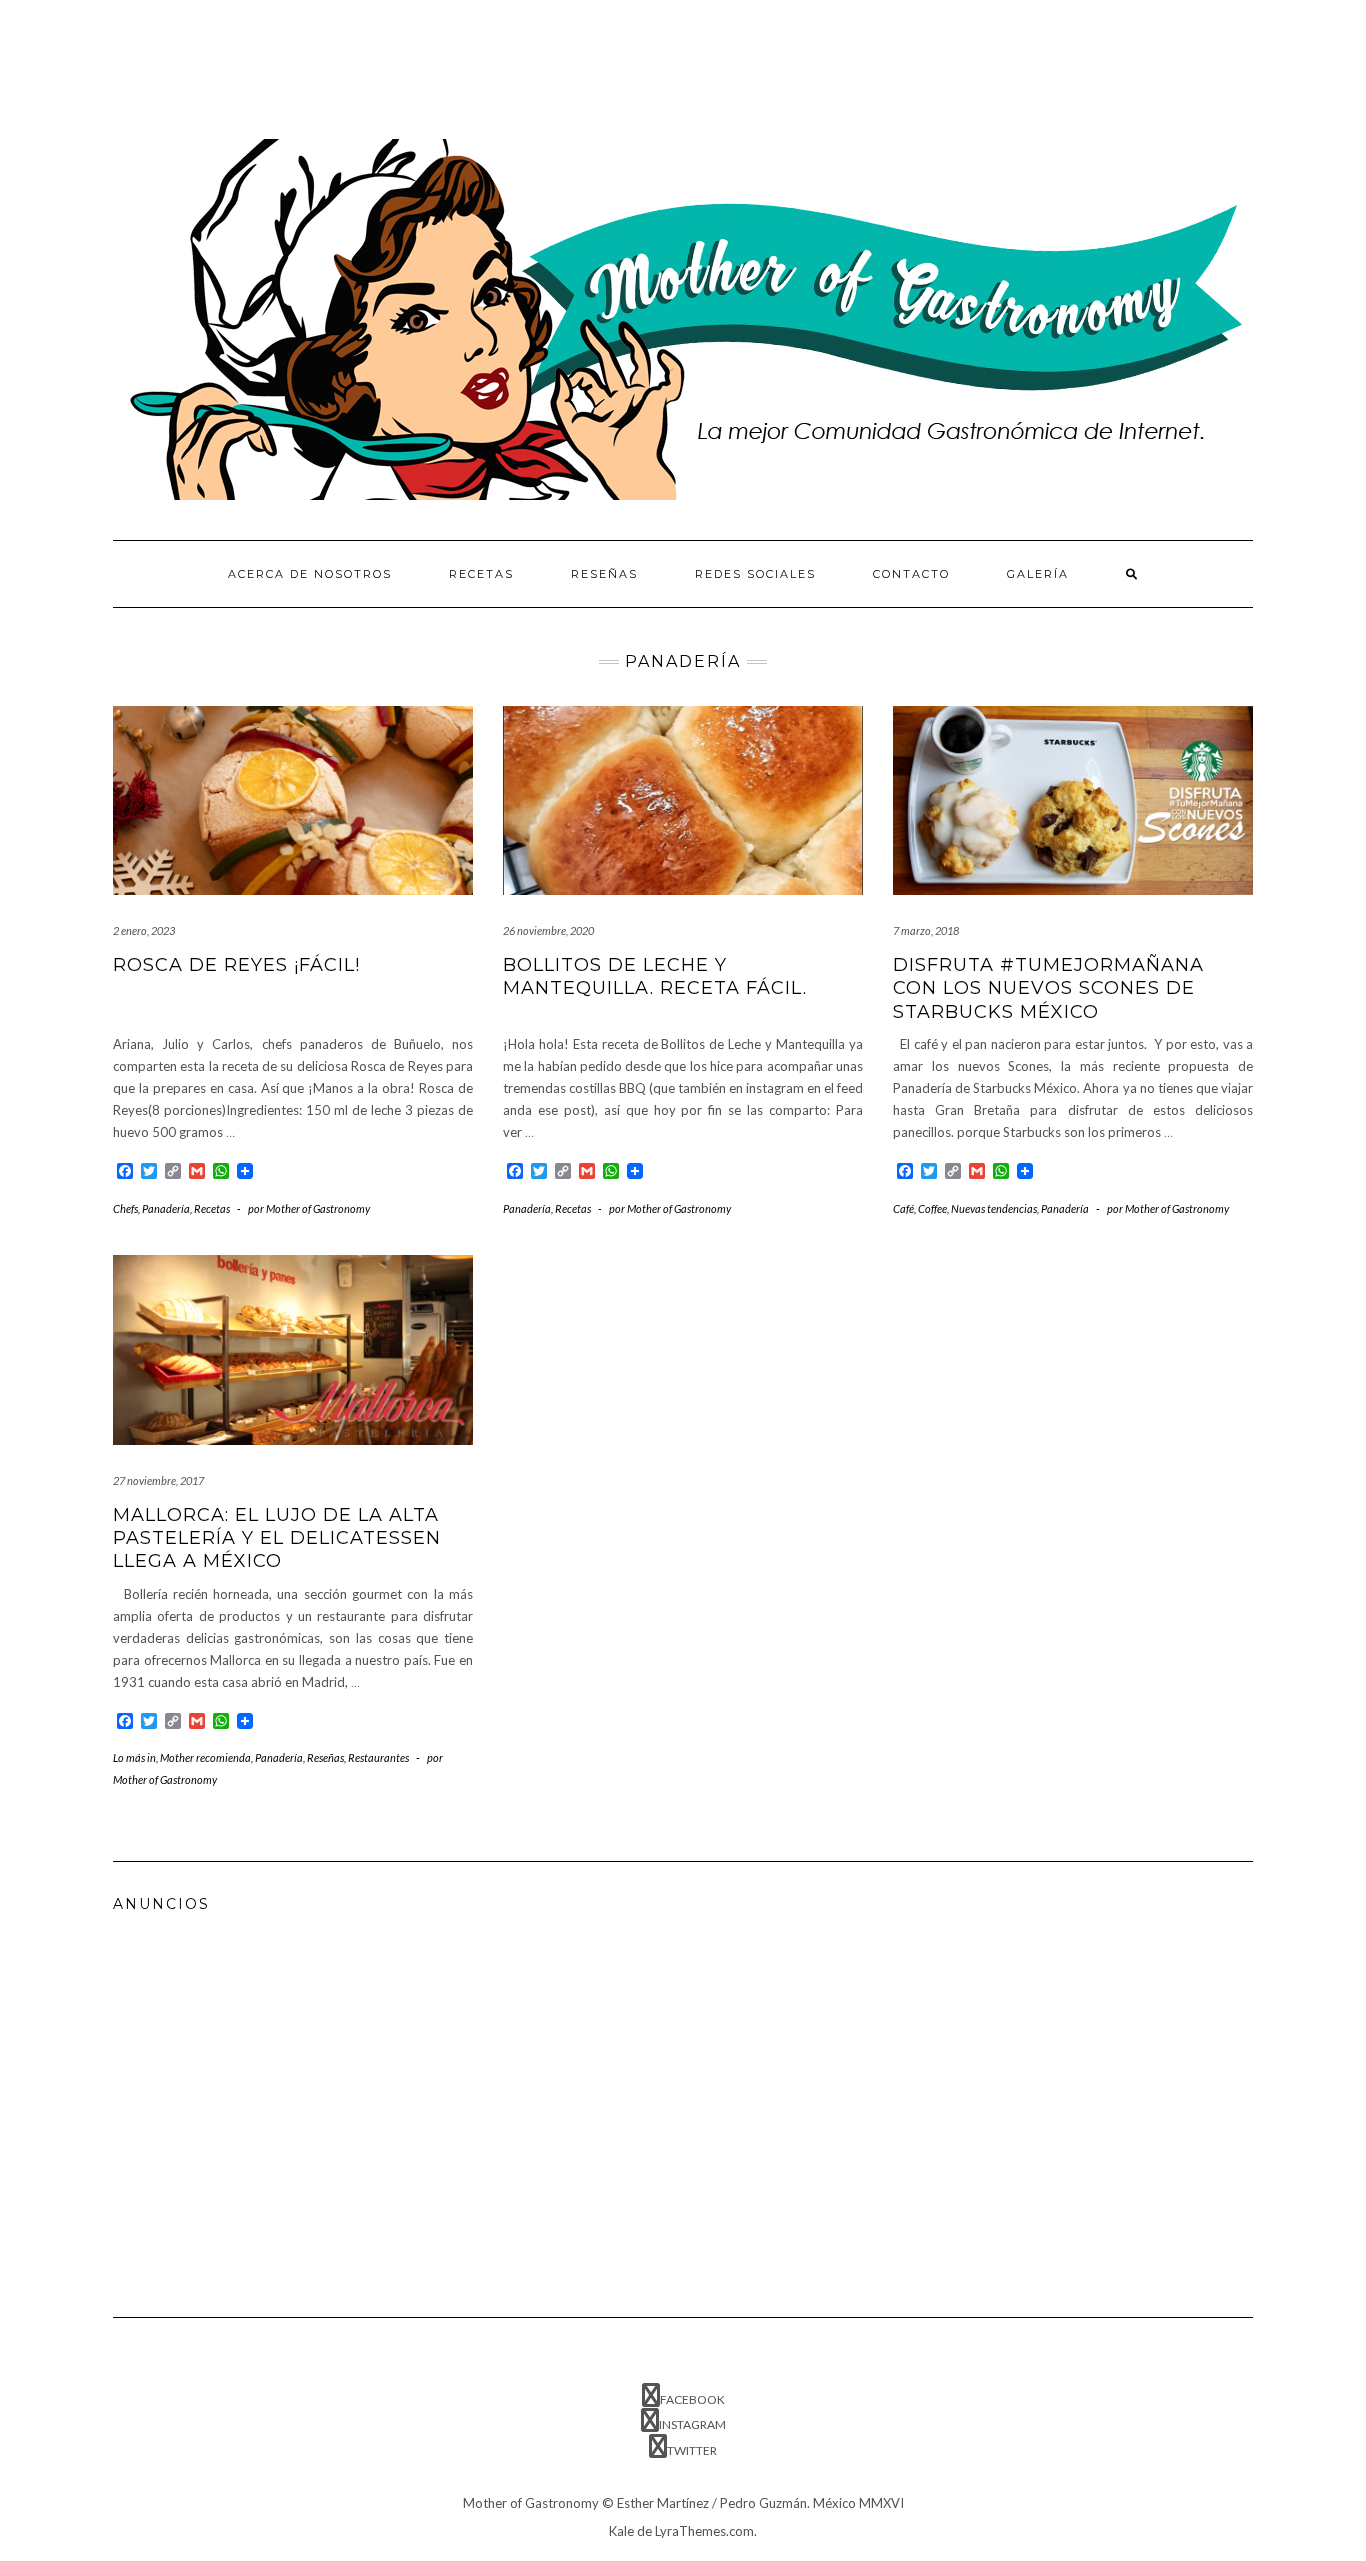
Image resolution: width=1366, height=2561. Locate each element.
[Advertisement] (477, 65)
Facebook (692, 2399)
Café (903, 1208)
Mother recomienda (205, 1757)
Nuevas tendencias (994, 1208)
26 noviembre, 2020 (548, 930)
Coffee (932, 1208)
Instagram (692, 2424)
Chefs (125, 1208)
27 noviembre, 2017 (158, 1480)
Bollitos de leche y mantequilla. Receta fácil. (655, 976)
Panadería (166, 1208)
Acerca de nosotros (310, 574)
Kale (621, 2531)
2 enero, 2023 (144, 930)
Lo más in (134, 1757)
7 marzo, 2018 (926, 930)
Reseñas (604, 574)
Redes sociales (755, 574)
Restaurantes (378, 1757)
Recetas (481, 574)
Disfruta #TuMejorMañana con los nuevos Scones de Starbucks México (1048, 988)
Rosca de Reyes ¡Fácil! (236, 965)
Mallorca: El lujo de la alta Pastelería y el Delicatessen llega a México (277, 1538)
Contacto (911, 574)
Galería (1038, 574)
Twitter (692, 2450)
